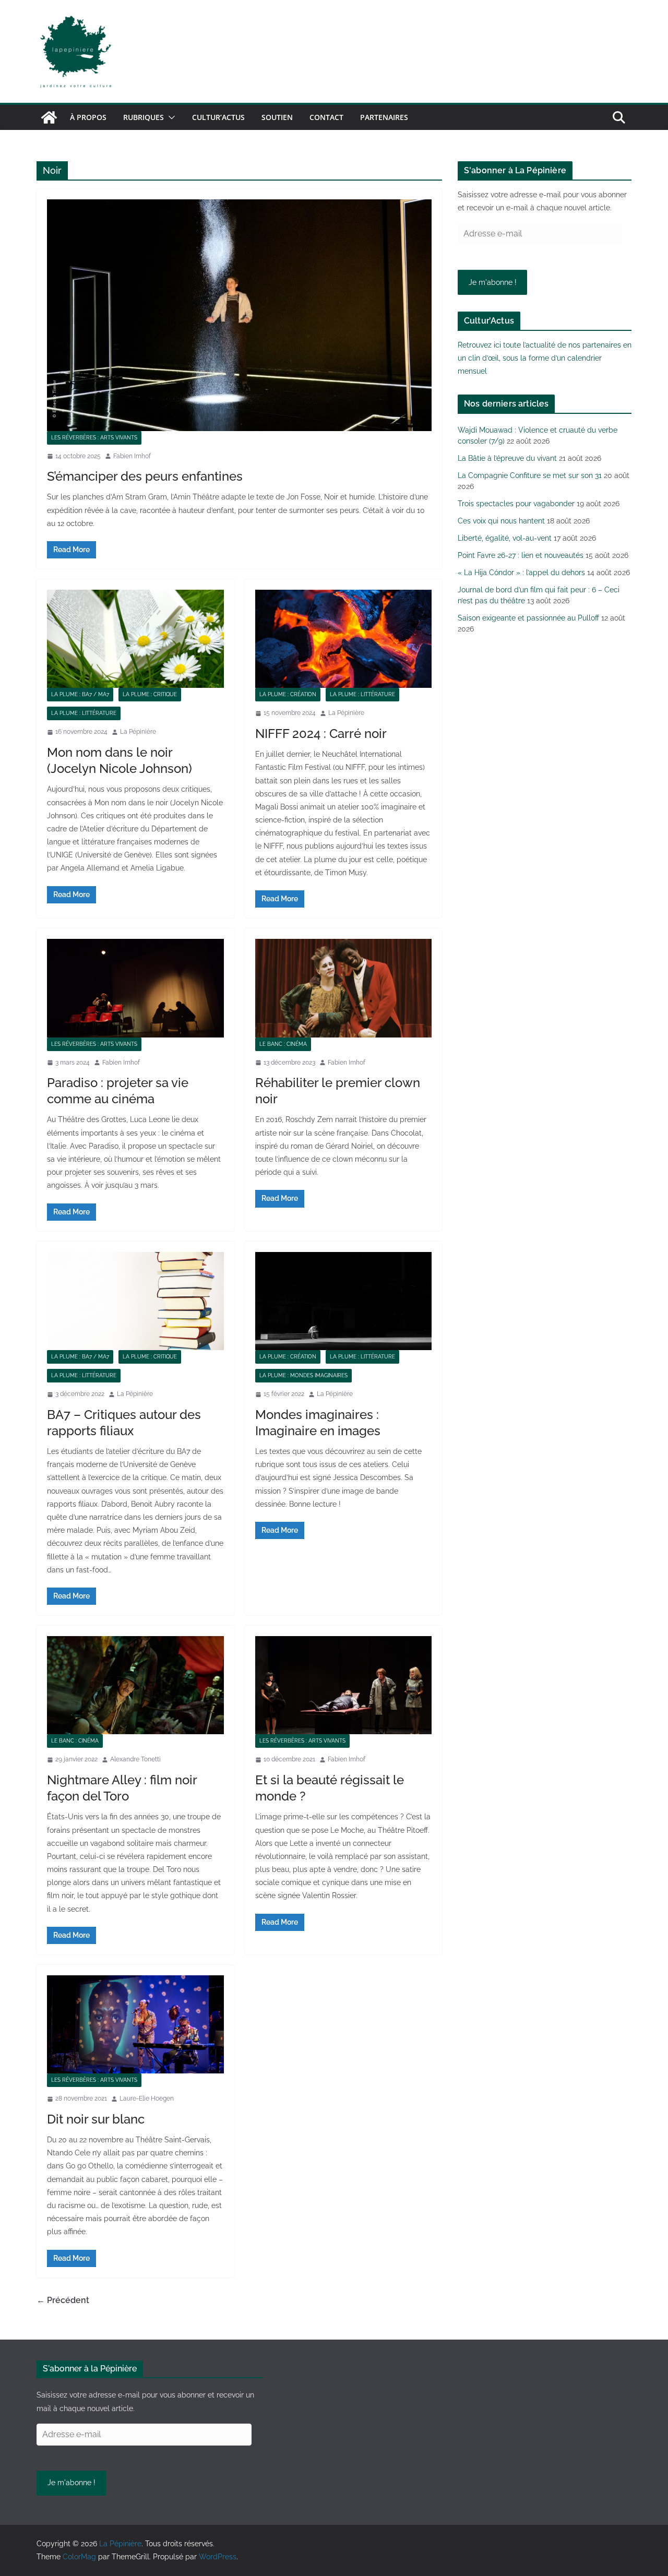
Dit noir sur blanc (96, 2119)
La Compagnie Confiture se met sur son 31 (530, 475)
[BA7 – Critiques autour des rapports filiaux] (135, 1301)
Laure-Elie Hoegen (147, 2098)
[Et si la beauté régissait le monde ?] (344, 1685)
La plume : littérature (84, 713)
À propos (88, 117)
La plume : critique (150, 694)
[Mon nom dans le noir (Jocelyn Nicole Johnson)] (135, 639)
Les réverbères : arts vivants (94, 438)
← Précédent (63, 2300)
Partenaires (384, 117)
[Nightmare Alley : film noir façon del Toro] (135, 1685)
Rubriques (144, 117)
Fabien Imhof (132, 456)
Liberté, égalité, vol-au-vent (505, 538)
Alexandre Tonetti (135, 1759)
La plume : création (288, 694)
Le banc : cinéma (283, 1044)
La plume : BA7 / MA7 (80, 694)
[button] (170, 117)
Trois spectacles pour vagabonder (516, 504)
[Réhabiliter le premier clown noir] (344, 988)
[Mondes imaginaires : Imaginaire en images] (344, 1301)
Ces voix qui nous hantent (501, 521)
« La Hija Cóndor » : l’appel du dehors (521, 573)
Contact (326, 117)
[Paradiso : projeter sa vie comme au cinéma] (135, 988)
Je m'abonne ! (493, 282)
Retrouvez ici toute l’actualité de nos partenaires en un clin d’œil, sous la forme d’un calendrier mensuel (545, 358)
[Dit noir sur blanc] (135, 2024)
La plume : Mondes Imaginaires (303, 1375)
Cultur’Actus (218, 117)
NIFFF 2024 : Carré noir (321, 734)
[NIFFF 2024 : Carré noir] (344, 639)
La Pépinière (138, 732)
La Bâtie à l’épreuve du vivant (507, 458)
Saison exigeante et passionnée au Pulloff (528, 618)
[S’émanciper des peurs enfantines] (239, 315)
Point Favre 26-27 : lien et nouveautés (521, 555)
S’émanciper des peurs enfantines (145, 476)
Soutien (277, 117)
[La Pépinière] (49, 117)
